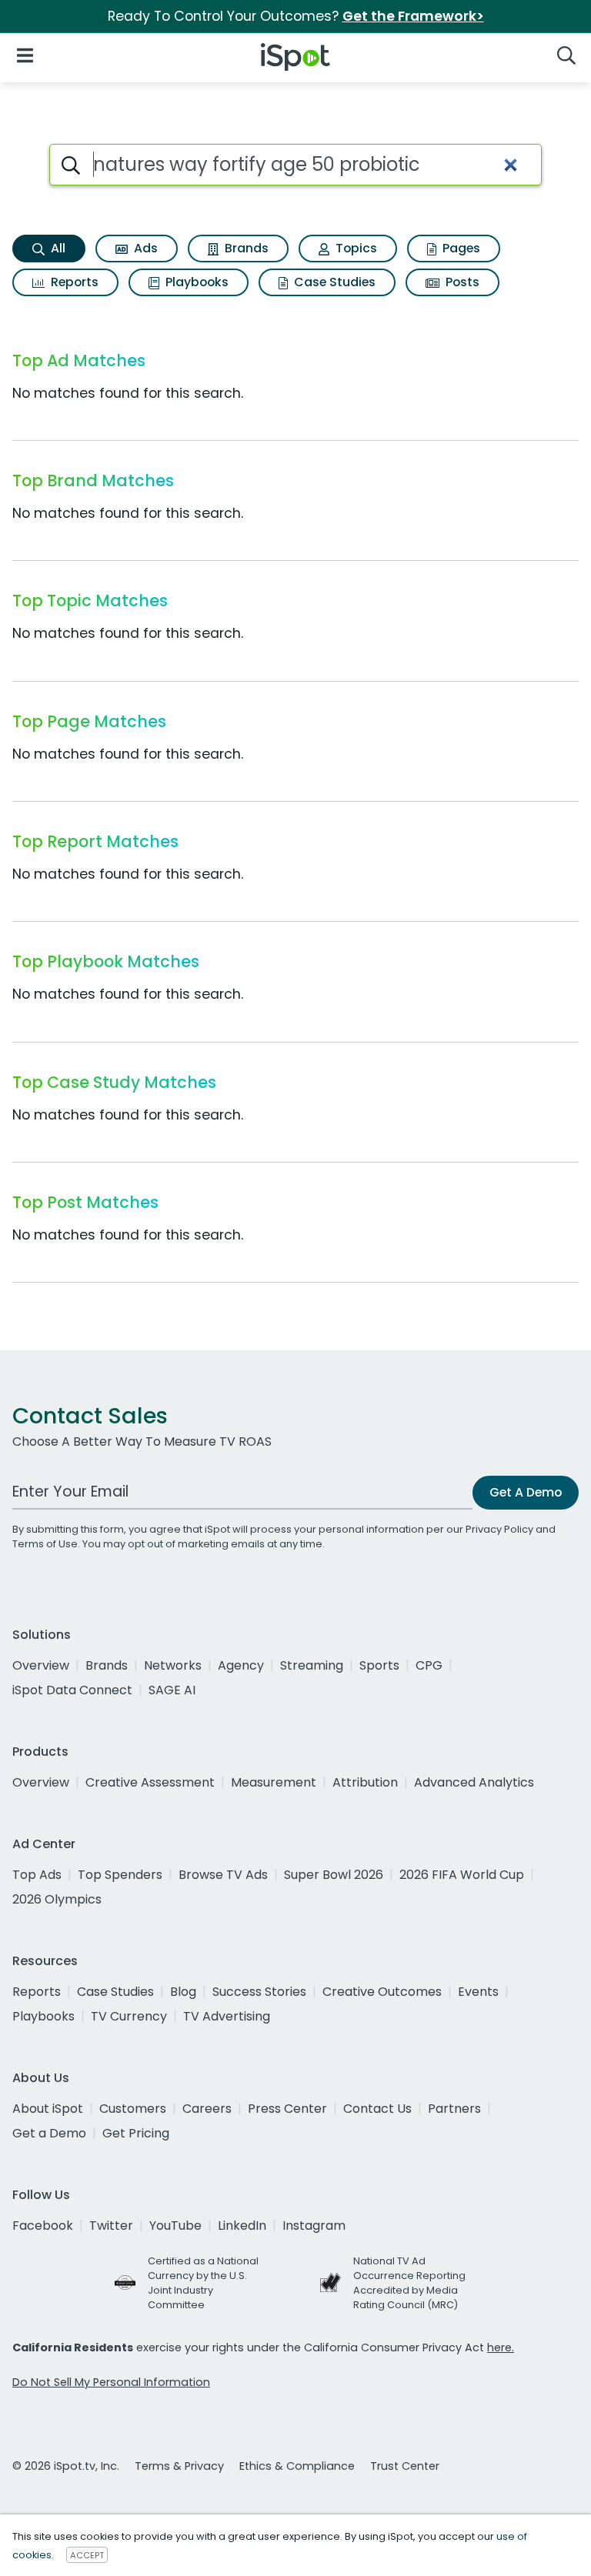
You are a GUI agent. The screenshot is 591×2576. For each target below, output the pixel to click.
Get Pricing (136, 2133)
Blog (183, 1992)
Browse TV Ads (223, 1875)
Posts (461, 282)
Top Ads (37, 1875)
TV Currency (129, 2016)
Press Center (287, 2109)
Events (478, 1992)
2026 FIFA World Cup (462, 1875)
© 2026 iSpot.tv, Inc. (66, 2466)
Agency (241, 1665)
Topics (355, 248)
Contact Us (377, 2109)
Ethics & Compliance (297, 2466)
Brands (245, 248)
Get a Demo (49, 2133)
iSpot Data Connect (72, 1690)
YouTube (175, 2226)
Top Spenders (120, 1875)
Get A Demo (526, 1492)
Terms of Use (45, 1544)
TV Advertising (227, 2016)
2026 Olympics (57, 1899)
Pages (460, 248)
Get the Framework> (413, 16)
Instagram (314, 2226)
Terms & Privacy (179, 2466)
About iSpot (48, 2109)
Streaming (312, 1665)
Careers (207, 2109)
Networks (173, 1665)
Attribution (365, 1782)
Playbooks (195, 282)
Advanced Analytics (474, 1782)
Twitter (111, 2226)
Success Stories (259, 1992)
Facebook (43, 2226)
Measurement (274, 1782)
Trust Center (405, 2466)
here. (501, 2347)
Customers (133, 2109)
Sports (379, 1665)
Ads (144, 248)
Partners (454, 2109)
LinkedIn (242, 2226)
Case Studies (333, 282)
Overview (41, 1665)
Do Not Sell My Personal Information (111, 2382)
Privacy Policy (499, 1529)
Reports (73, 282)
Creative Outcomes (382, 1992)
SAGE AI (172, 1690)
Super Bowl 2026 (334, 1875)
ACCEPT (87, 2555)
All (57, 248)
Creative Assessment (150, 1782)
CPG (429, 1665)
